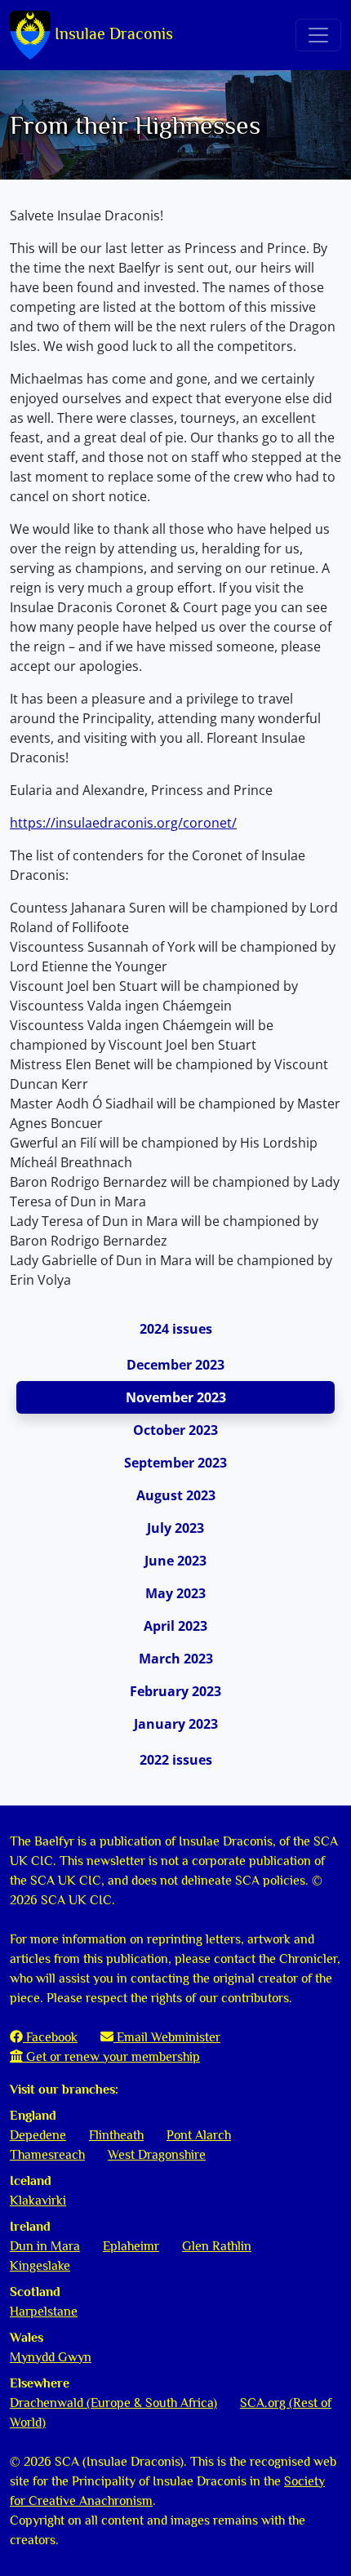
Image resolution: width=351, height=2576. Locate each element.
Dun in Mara (45, 2246)
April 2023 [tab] (175, 1626)
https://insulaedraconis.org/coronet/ (123, 823)
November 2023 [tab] (176, 1397)
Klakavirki (38, 2201)
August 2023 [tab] (176, 1495)
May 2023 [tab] (175, 1593)
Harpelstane (44, 2312)
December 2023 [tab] (175, 1365)
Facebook (50, 2037)
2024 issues (176, 1329)
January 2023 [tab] (176, 1724)
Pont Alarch (199, 2135)
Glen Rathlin (217, 2246)
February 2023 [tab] (175, 1691)
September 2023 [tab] (175, 1463)
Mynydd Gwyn (51, 2357)
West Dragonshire (157, 2155)
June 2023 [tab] (175, 1561)
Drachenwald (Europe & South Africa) (113, 2403)
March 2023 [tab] (176, 1659)
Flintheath (116, 2135)
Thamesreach (47, 2155)
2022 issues (176, 1760)
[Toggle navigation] (318, 35)
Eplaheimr (131, 2246)
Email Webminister (167, 2037)
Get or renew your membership (111, 2057)
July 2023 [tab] (175, 1528)
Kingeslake (40, 2266)
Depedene (38, 2135)
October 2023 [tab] (175, 1430)
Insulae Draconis (112, 33)
